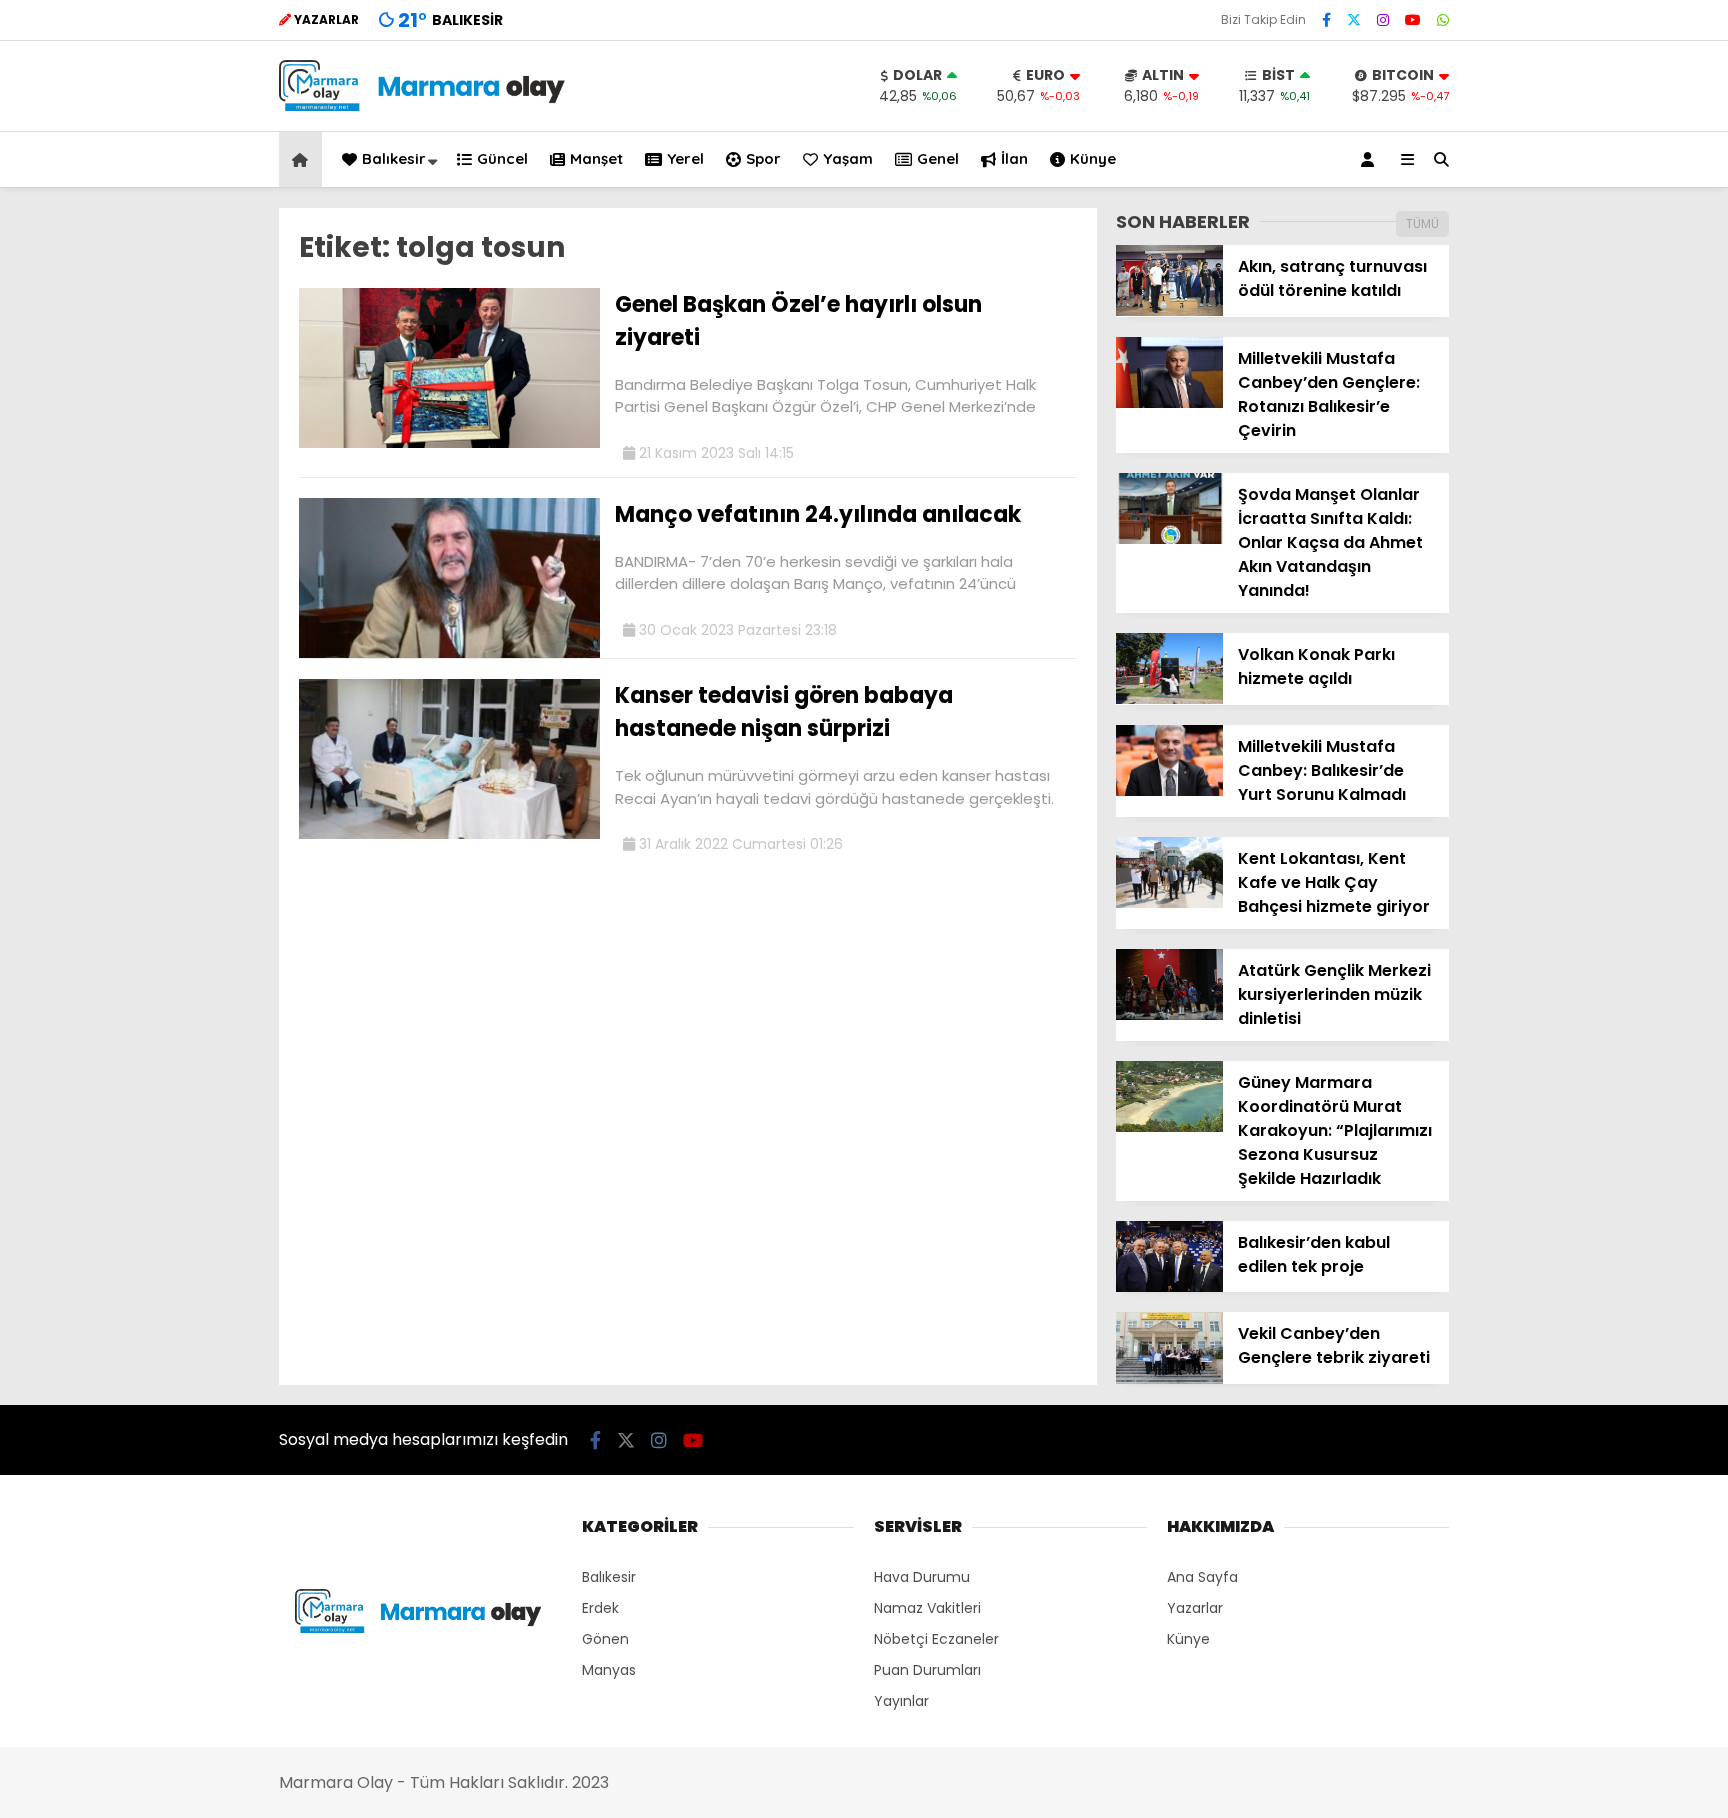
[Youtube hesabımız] (1413, 20)
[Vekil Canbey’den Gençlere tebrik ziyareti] (1169, 1379)
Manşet (596, 158)
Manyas (609, 1670)
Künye (1093, 158)
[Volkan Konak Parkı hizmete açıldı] (1169, 699)
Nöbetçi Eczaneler (936, 1639)
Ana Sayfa (1202, 1577)
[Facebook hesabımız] (1326, 20)
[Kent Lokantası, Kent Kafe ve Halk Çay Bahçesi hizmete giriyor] (1169, 903)
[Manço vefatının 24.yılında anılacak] (449, 653)
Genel (938, 158)
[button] (303, 159)
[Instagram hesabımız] (1383, 20)
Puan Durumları (927, 1670)
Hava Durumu (922, 1577)
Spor (763, 158)
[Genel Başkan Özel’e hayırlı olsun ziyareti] (449, 443)
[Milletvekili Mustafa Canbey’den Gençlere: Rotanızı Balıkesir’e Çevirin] (1169, 403)
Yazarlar (1195, 1608)
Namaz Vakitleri (927, 1608)
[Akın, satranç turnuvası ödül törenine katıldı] (1169, 311)
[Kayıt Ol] (1371, 159)
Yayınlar (901, 1701)
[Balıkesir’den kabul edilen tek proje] (1169, 1287)
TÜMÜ (1422, 223)
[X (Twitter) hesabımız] (1354, 20)
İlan (1014, 158)
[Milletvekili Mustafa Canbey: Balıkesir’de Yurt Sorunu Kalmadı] (1169, 791)
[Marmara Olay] (424, 106)
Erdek (600, 1608)
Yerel (685, 158)
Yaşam (848, 158)
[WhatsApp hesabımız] (1443, 20)
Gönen (605, 1639)
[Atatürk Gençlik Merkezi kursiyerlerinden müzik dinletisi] (1169, 1015)
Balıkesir (394, 158)
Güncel (502, 158)
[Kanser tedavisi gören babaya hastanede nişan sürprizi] (449, 834)
